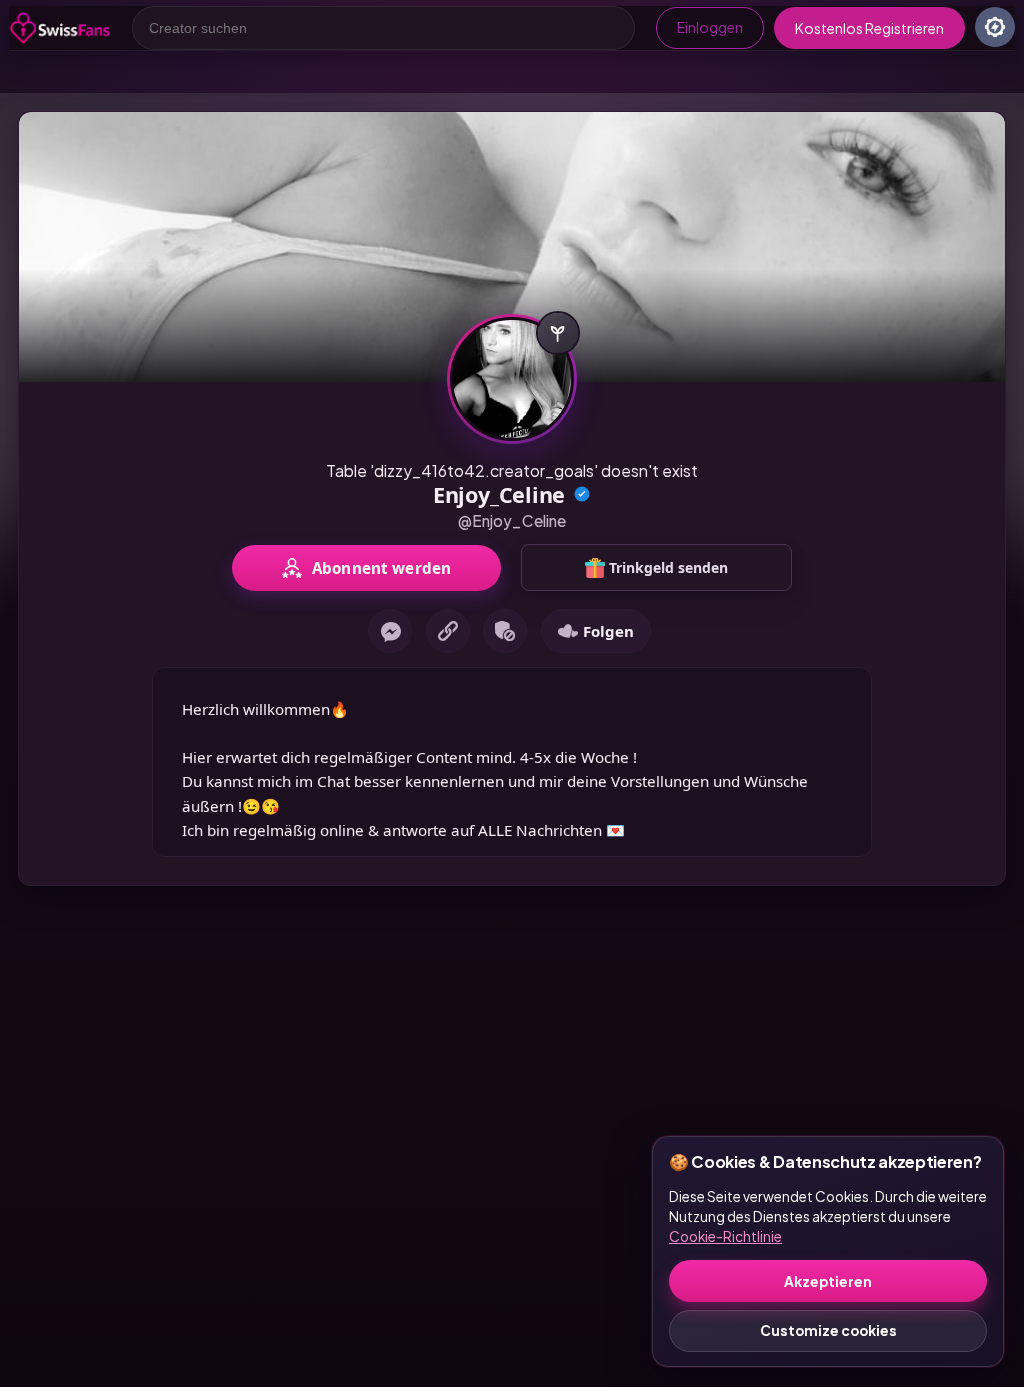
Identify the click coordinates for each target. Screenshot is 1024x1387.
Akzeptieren (828, 1281)
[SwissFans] (60, 28)
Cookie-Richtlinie (725, 1236)
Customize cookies (828, 1330)
